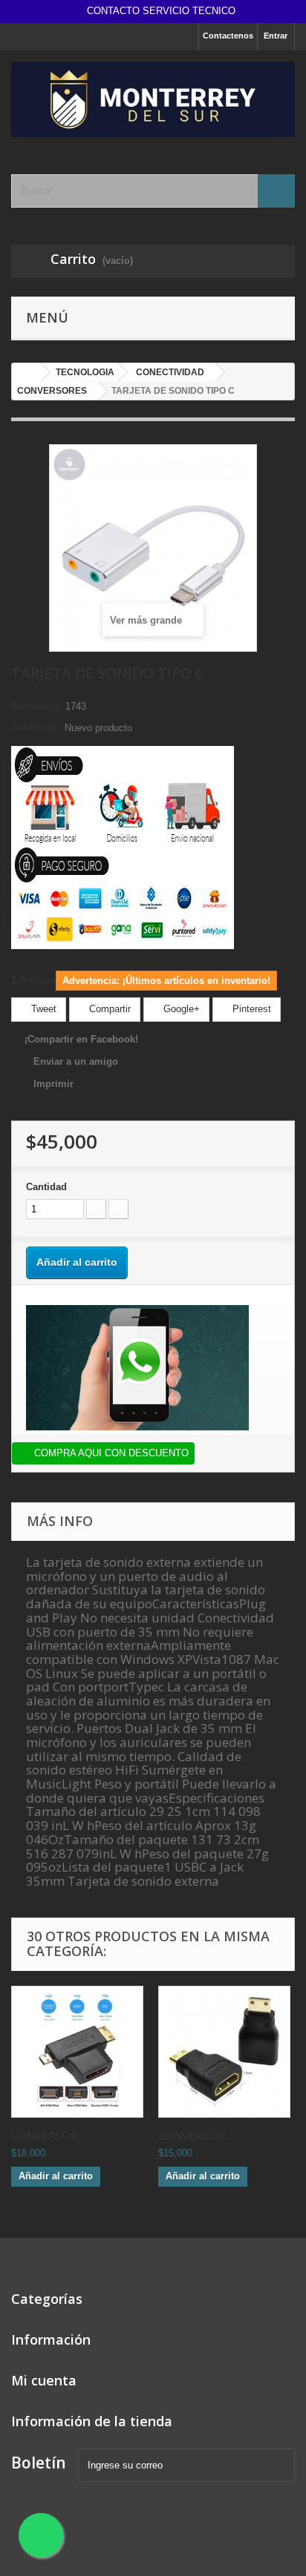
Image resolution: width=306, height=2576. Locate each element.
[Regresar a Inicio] (27, 373)
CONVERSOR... (48, 2135)
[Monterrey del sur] (153, 99)
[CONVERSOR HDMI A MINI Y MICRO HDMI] (77, 2052)
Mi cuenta (44, 2380)
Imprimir (53, 1084)
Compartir (108, 1009)
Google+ (180, 1009)
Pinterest (250, 1009)
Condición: (36, 728)
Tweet (42, 1009)
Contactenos (228, 36)
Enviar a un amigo (76, 1061)
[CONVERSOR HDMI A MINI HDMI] (224, 2052)
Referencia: (37, 706)
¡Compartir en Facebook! (81, 1039)
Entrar (276, 36)
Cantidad (46, 1187)
